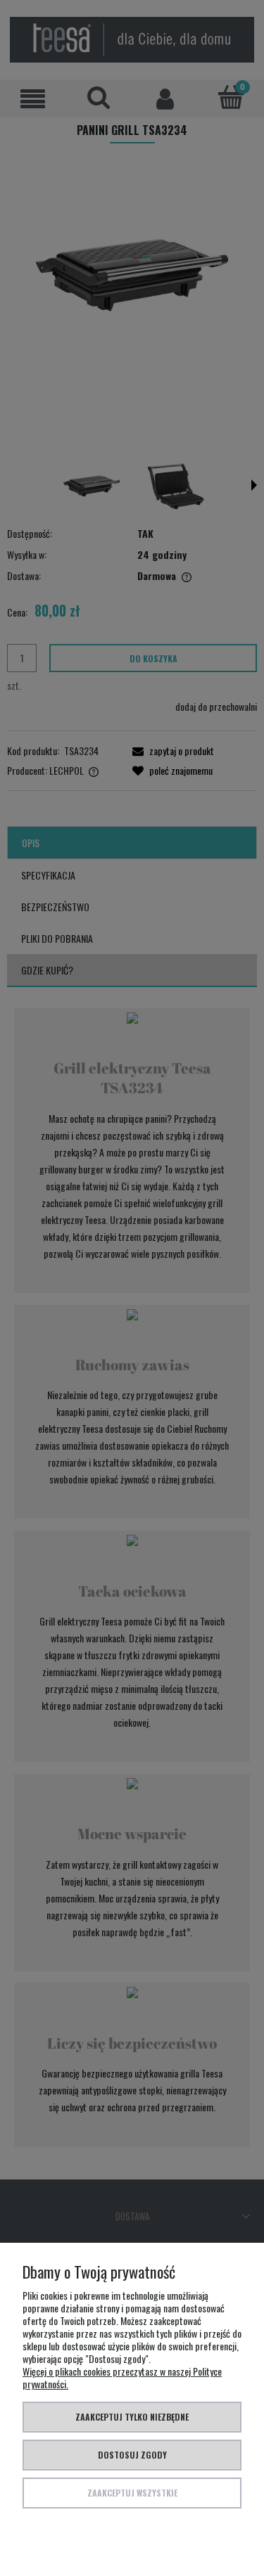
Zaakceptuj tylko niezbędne (132, 2417)
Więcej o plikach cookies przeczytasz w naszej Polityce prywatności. (122, 2377)
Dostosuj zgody (132, 2455)
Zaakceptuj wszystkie (132, 2493)
